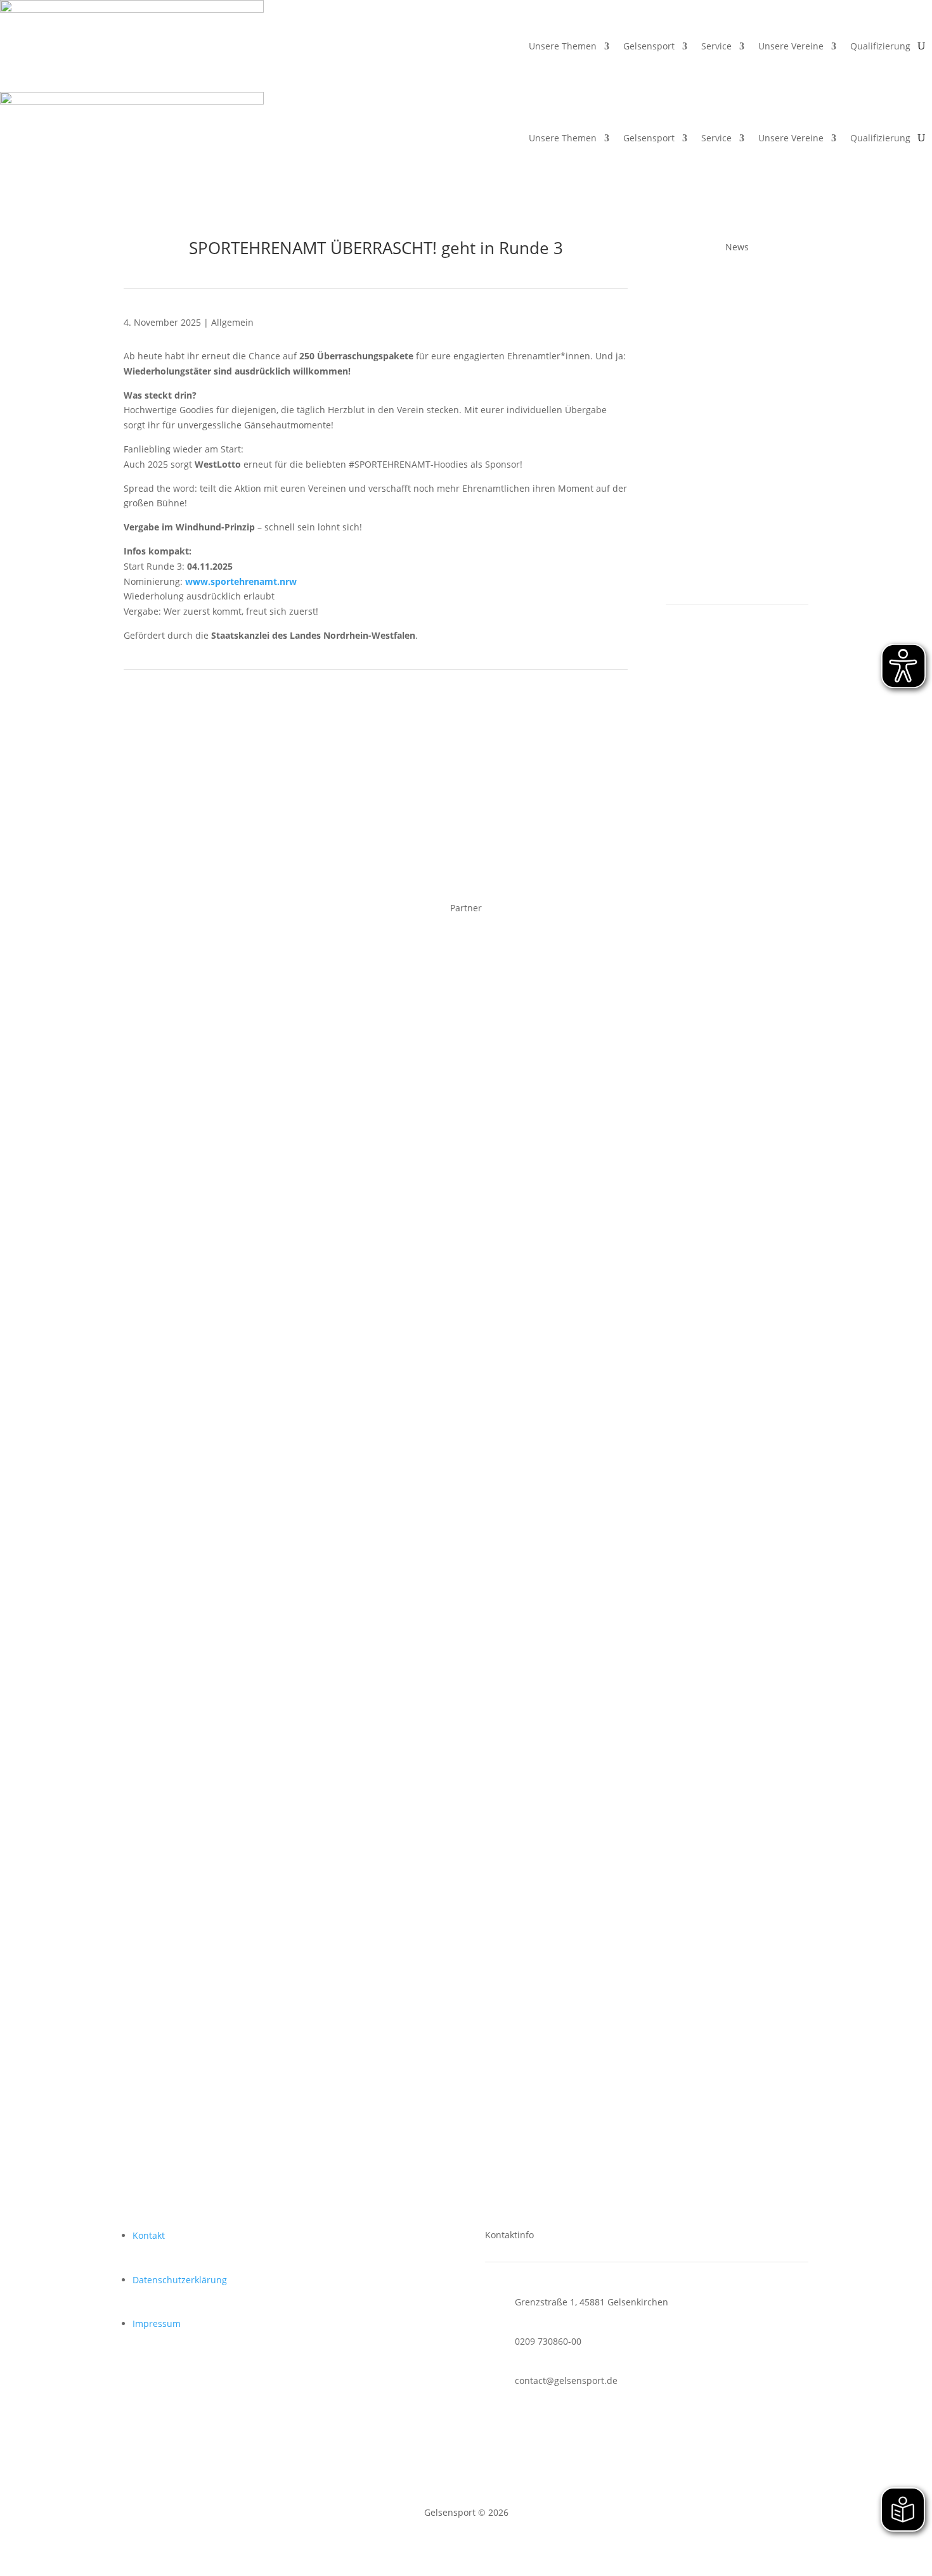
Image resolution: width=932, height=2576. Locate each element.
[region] (466, 1135)
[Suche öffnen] (921, 46)
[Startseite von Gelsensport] (132, 46)
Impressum (157, 2323)
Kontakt (149, 2235)
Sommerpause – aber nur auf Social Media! (735, 334)
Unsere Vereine (791, 46)
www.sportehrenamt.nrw (241, 581)
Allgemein (232, 322)
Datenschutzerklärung (180, 2280)
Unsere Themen (563, 46)
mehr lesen (702, 378)
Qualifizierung (880, 46)
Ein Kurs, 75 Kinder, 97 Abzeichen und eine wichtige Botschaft (730, 503)
